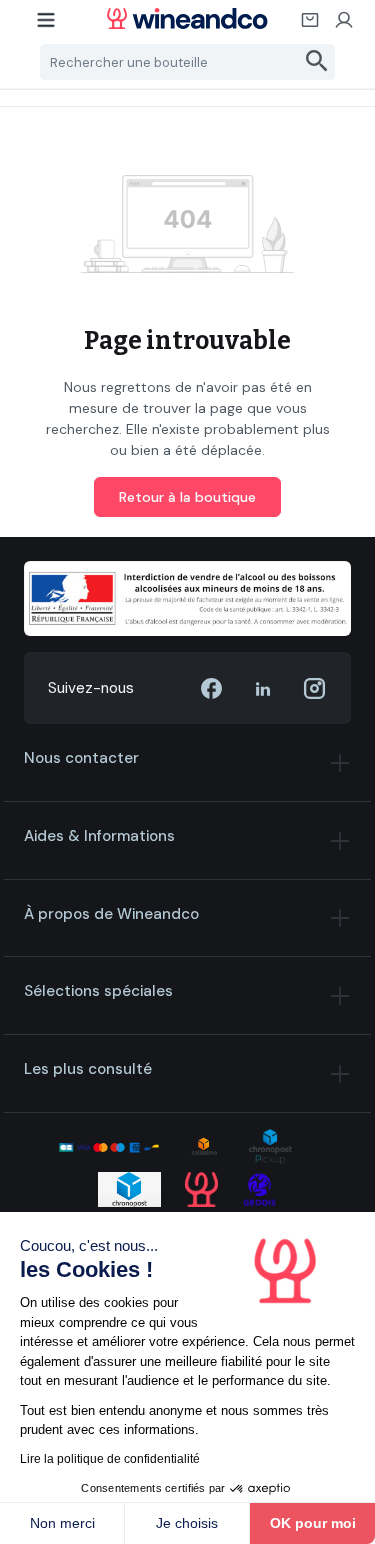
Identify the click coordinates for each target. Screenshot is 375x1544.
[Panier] (311, 26)
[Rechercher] (317, 62)
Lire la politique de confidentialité (110, 1459)
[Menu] (47, 26)
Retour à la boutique (187, 497)
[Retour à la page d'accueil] (188, 18)
